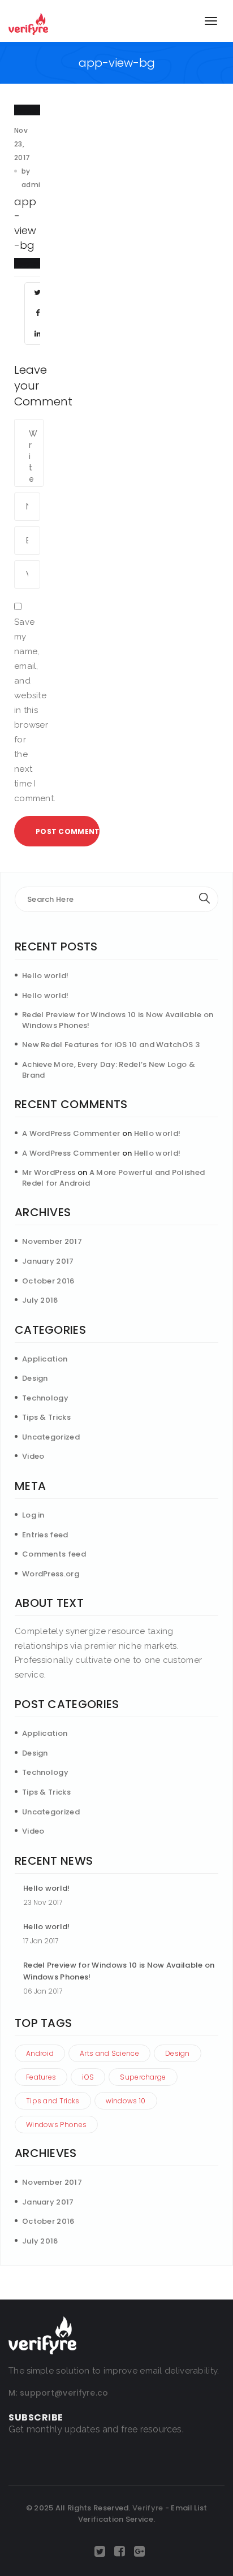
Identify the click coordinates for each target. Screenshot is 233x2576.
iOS (88, 2077)
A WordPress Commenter (71, 1133)
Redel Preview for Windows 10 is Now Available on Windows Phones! (118, 1020)
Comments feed (54, 1554)
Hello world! (46, 976)
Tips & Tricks (46, 1417)
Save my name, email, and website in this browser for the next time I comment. (27, 710)
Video (33, 1456)
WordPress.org (51, 1574)
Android (40, 2053)
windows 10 (126, 2101)
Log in (33, 1515)
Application (45, 1359)
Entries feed (45, 1535)
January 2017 (48, 1261)
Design (35, 1378)
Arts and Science (109, 2053)
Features (41, 2077)
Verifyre (148, 2508)
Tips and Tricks (53, 2101)
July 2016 (40, 1300)
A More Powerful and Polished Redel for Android (113, 1178)
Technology (45, 1398)
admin (33, 185)
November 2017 (52, 1241)
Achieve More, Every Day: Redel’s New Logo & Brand (109, 1070)
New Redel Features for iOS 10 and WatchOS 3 (111, 1045)
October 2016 (48, 1281)
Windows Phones (56, 2125)
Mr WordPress (49, 1172)
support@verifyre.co (64, 2393)
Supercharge (143, 2077)
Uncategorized (51, 1437)
